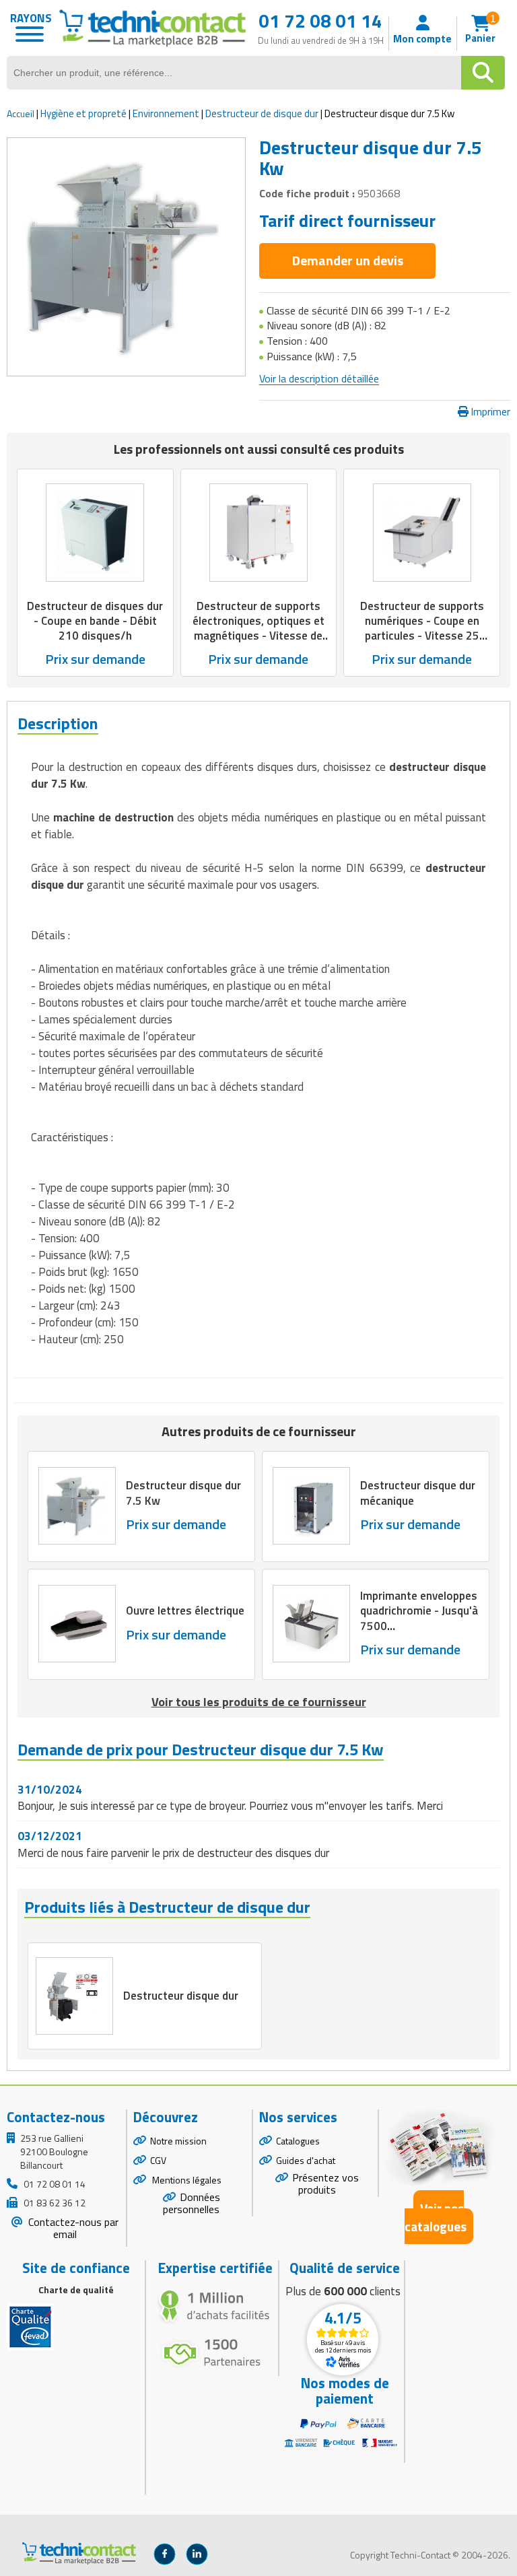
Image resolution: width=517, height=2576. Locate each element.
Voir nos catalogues (436, 2217)
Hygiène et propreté (83, 113)
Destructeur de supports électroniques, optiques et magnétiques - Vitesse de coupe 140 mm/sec (258, 628)
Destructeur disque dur (181, 1996)
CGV (158, 2160)
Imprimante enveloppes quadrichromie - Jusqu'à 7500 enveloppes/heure (419, 1618)
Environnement (166, 113)
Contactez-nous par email (72, 2228)
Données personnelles (192, 2203)
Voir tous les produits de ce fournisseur (259, 1702)
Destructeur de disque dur (263, 113)
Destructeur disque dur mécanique (418, 1493)
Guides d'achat (306, 2160)
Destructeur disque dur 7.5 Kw (183, 1493)
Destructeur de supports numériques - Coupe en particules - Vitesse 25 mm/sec (422, 628)
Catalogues (298, 2141)
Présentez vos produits (325, 2184)
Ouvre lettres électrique (185, 1611)
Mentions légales (186, 2180)
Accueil (21, 113)
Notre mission (178, 2141)
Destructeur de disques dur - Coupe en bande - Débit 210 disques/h (95, 621)
